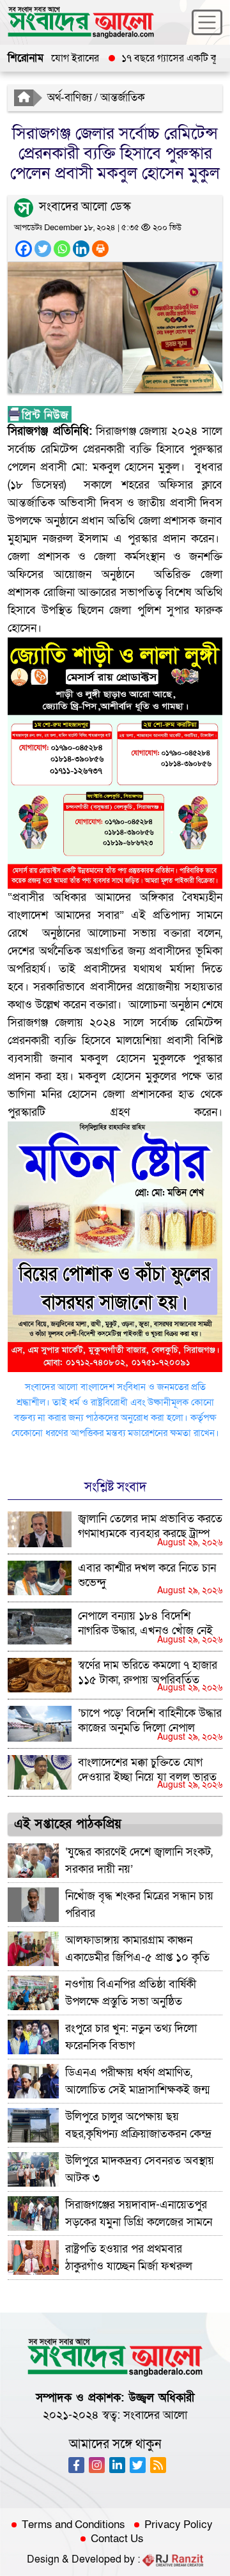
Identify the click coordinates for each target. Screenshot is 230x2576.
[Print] (100, 249)
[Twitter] (43, 249)
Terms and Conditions (73, 2525)
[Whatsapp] (62, 249)
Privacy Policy (179, 2525)
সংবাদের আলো (155, 2415)
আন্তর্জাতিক (123, 98)
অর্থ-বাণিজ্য (70, 98)
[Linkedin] (81, 249)
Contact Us (117, 2539)
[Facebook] (24, 249)
